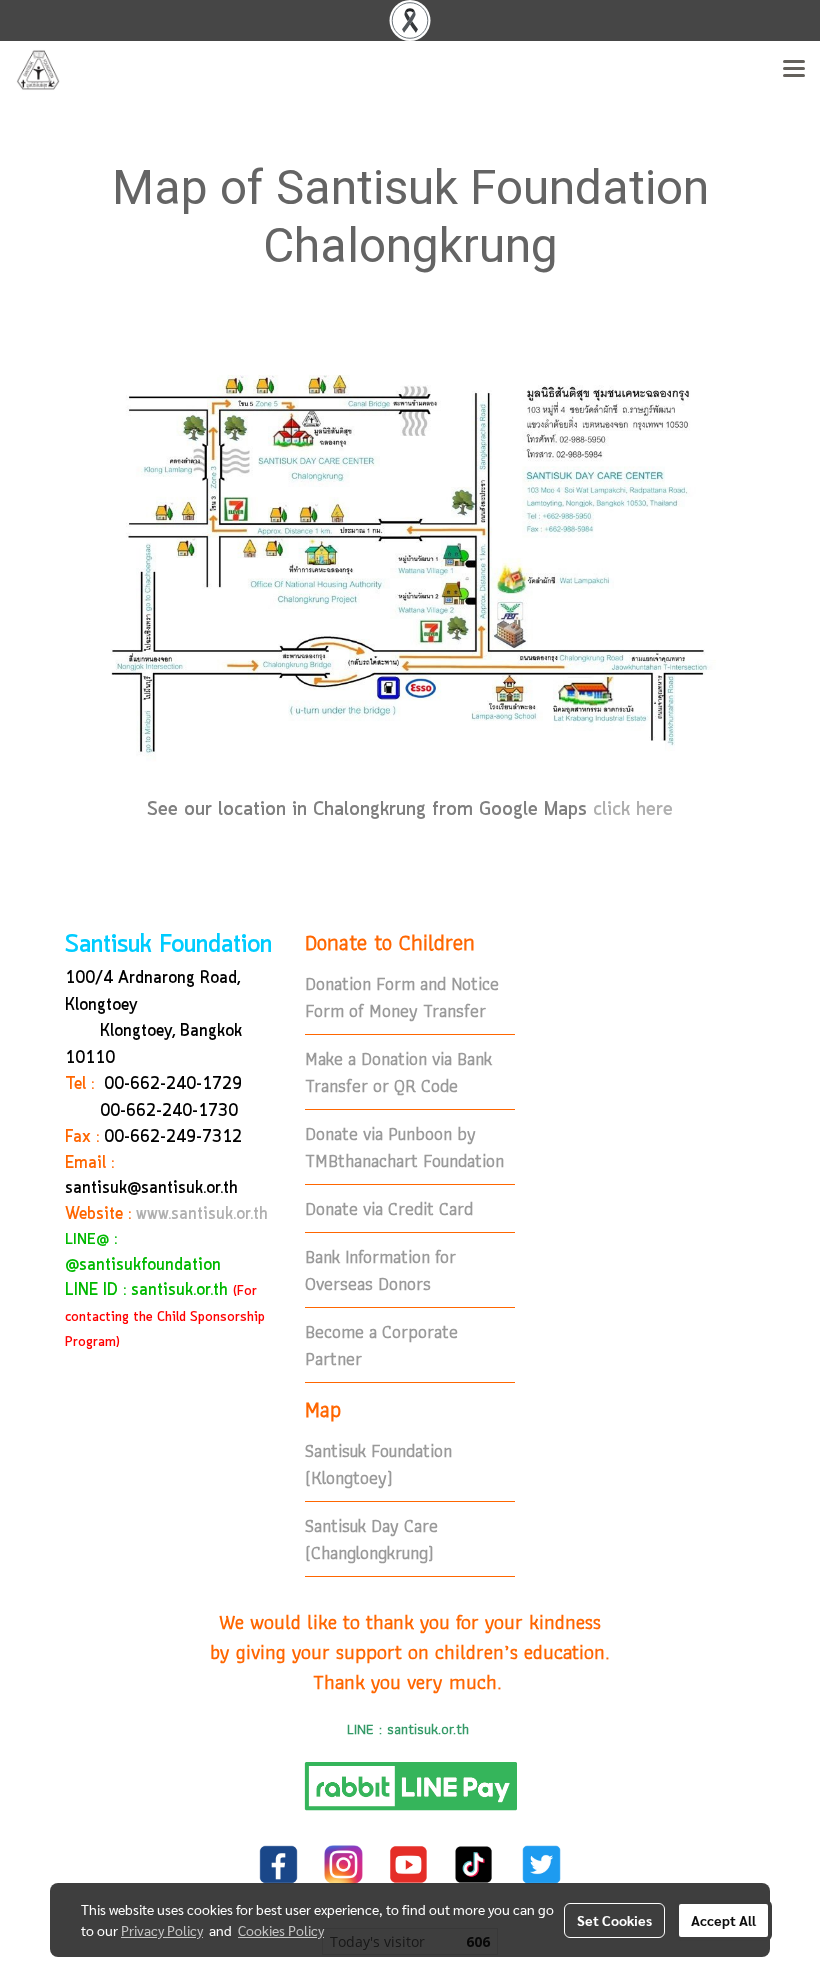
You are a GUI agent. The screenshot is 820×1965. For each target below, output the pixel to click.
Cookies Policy (281, 1930)
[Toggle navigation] (794, 70)
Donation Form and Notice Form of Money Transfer (402, 997)
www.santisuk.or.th (202, 1214)
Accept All (723, 1920)
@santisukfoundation (143, 1265)
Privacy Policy (162, 1930)
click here (633, 810)
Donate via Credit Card (389, 1208)
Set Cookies (614, 1920)
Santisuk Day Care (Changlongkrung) (371, 1539)
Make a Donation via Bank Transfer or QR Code (398, 1072)
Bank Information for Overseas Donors (380, 1270)
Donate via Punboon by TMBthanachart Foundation (404, 1147)
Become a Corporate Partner (381, 1345)
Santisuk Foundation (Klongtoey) (378, 1464)
